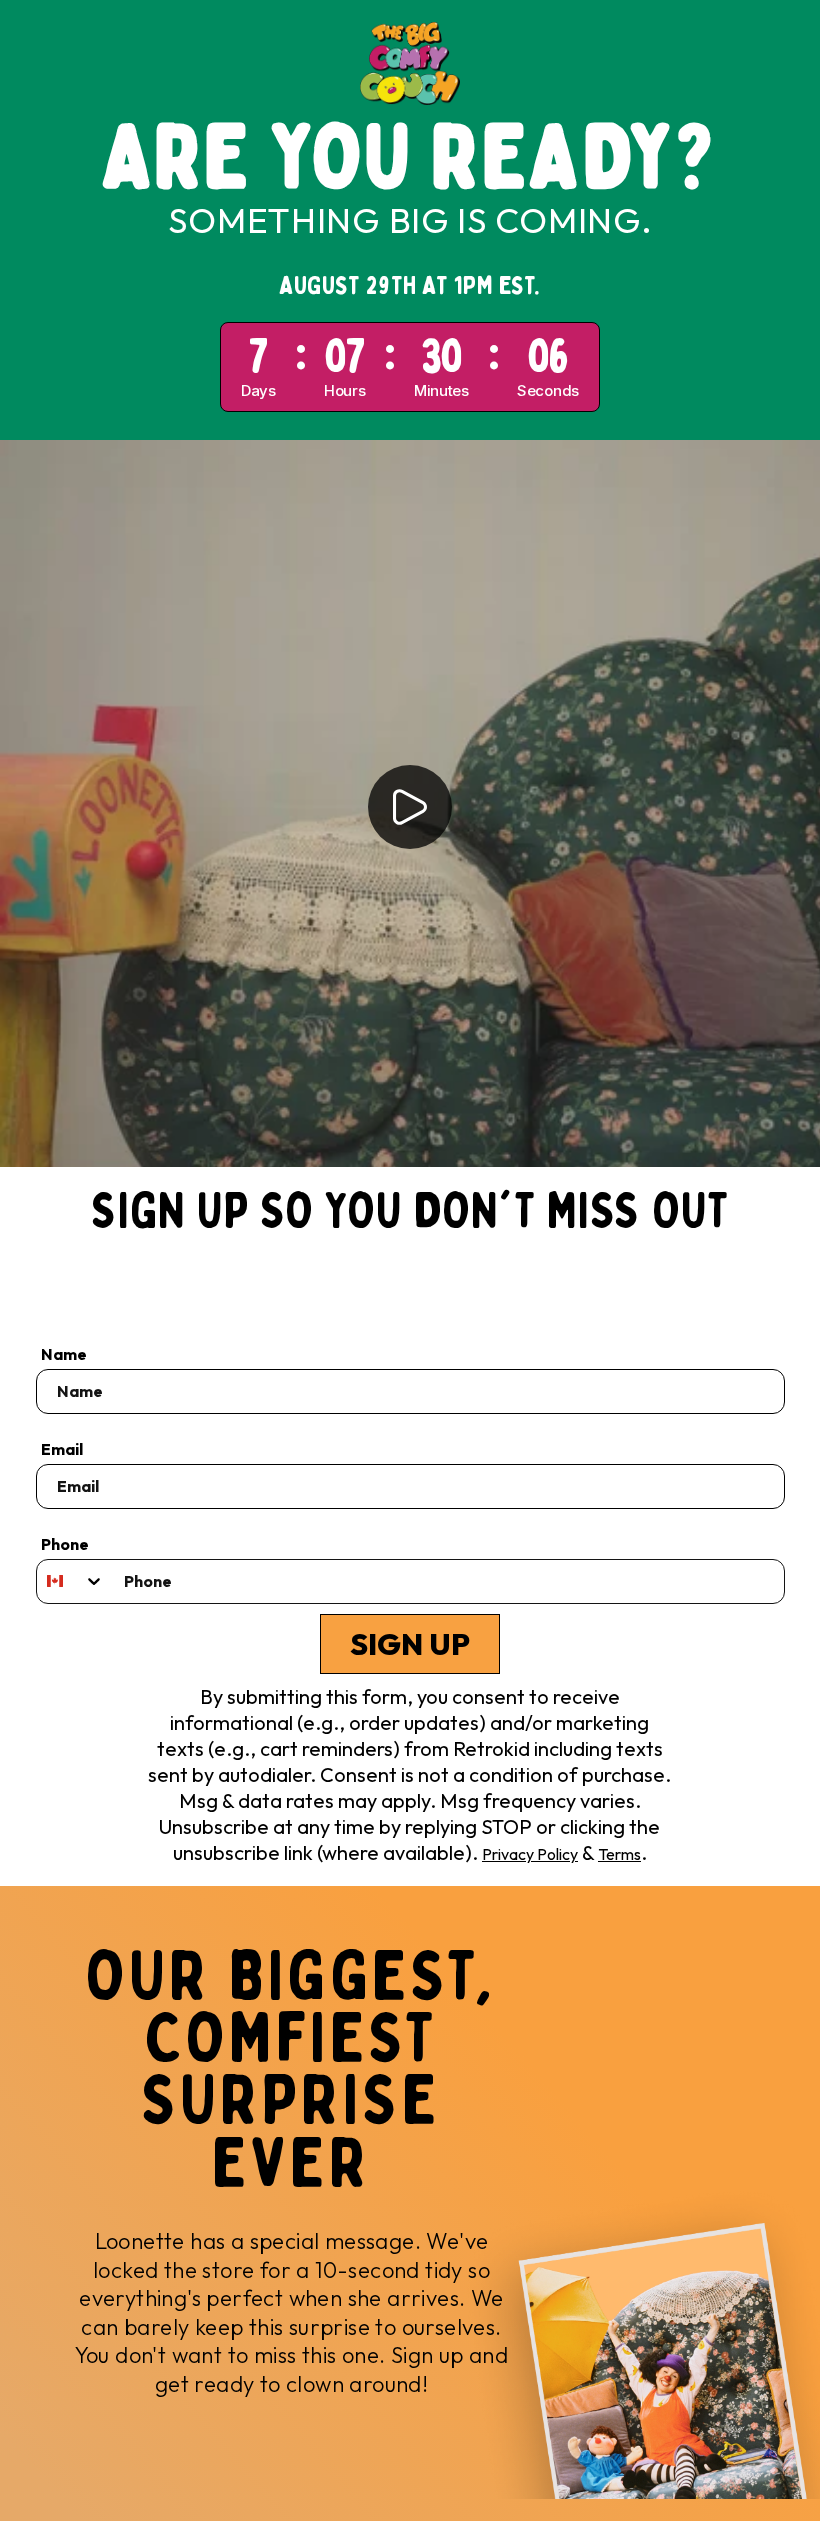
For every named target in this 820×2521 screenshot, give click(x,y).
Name (64, 1354)
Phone (65, 1544)
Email (62, 1449)
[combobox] (70, 1581)
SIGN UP (410, 1644)
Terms (619, 1854)
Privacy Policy (530, 1854)
